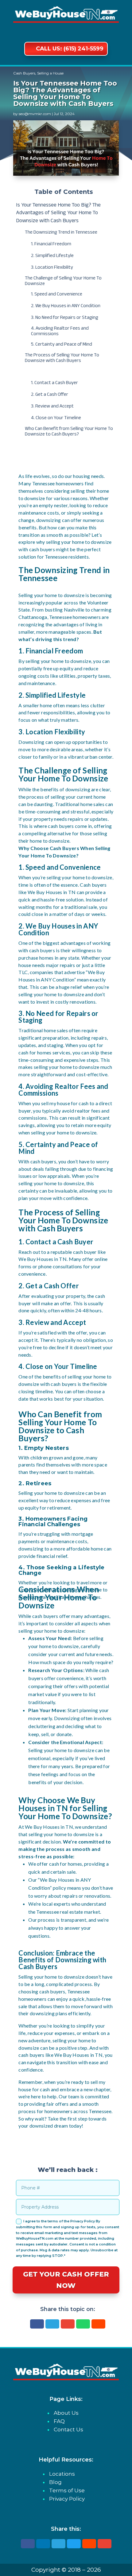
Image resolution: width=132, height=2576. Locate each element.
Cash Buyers (24, 73)
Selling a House (50, 73)
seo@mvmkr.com (35, 114)
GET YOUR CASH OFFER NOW (66, 2280)
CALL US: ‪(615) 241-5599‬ (70, 49)
